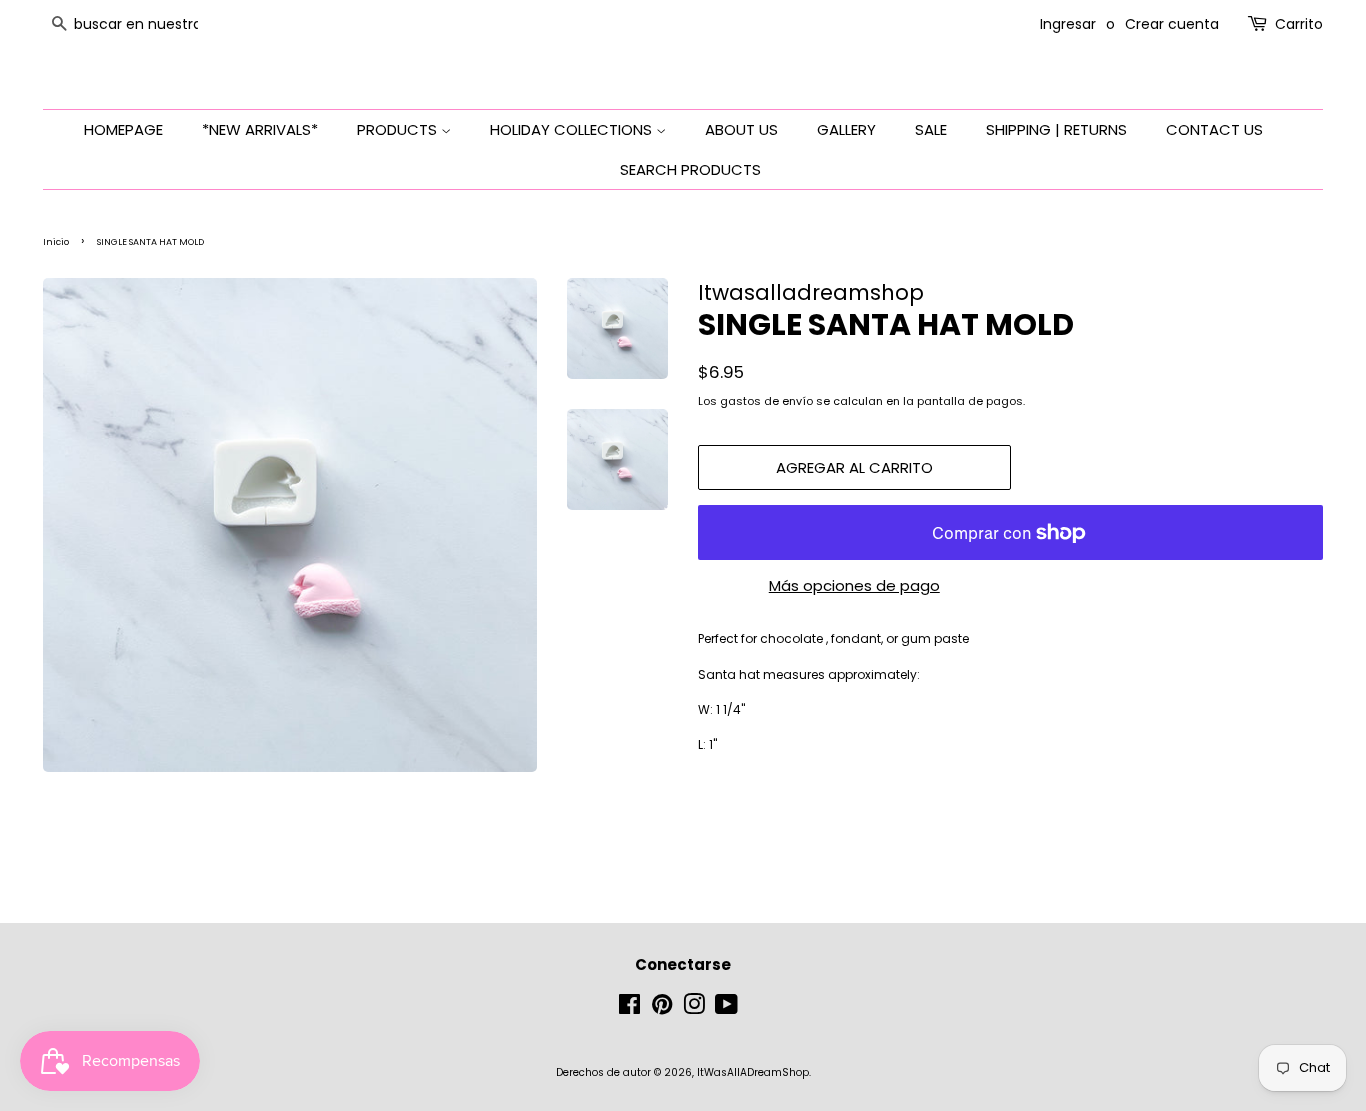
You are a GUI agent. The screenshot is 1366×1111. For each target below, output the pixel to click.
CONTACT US (1214, 129)
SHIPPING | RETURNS (1056, 129)
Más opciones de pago (854, 585)
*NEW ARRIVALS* (260, 129)
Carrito (1299, 24)
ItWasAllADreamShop (753, 1072)
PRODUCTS (399, 129)
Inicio (56, 242)
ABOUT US (741, 129)
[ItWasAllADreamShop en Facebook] (629, 1009)
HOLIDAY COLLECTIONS (573, 129)
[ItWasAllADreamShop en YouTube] (726, 1009)
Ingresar (1068, 24)
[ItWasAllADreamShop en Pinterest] (662, 1009)
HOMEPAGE (123, 129)
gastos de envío (766, 401)
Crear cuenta (1172, 24)
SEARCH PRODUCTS (690, 169)
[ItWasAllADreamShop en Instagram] (694, 1009)
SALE (931, 129)
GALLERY (846, 129)
